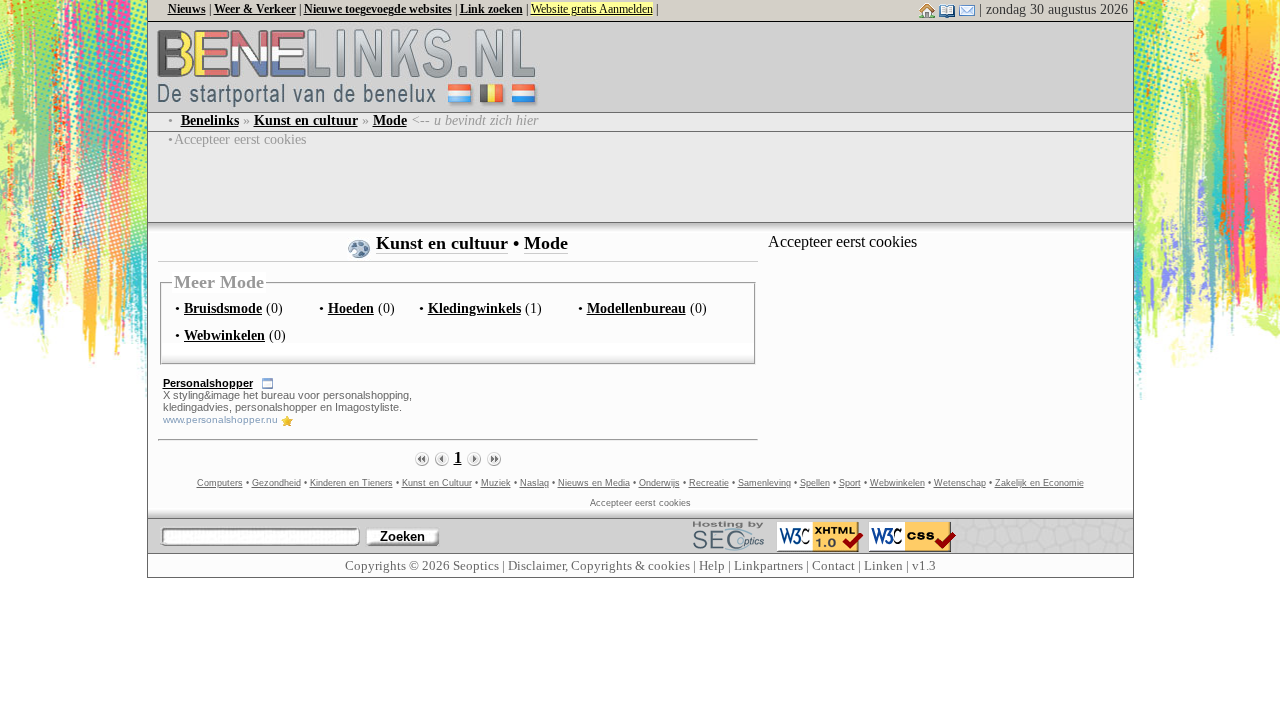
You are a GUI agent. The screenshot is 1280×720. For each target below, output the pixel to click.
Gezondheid (276, 483)
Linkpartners (768, 565)
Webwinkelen (897, 483)
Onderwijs (659, 483)
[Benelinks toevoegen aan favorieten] (947, 9)
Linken (883, 565)
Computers (220, 483)
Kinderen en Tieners (351, 483)
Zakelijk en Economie (1039, 483)
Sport (850, 483)
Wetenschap (960, 483)
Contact (833, 565)
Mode (546, 243)
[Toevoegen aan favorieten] (287, 419)
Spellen (815, 483)
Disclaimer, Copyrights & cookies (599, 565)
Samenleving (764, 483)
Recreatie (709, 483)
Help (712, 565)
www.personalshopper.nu (220, 419)
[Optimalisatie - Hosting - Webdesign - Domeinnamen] (728, 531)
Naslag (534, 483)
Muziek (496, 483)
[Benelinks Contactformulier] (967, 9)
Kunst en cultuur (442, 243)
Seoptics (476, 565)
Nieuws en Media (594, 483)
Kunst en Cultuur (437, 483)
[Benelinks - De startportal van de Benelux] (358, 106)
